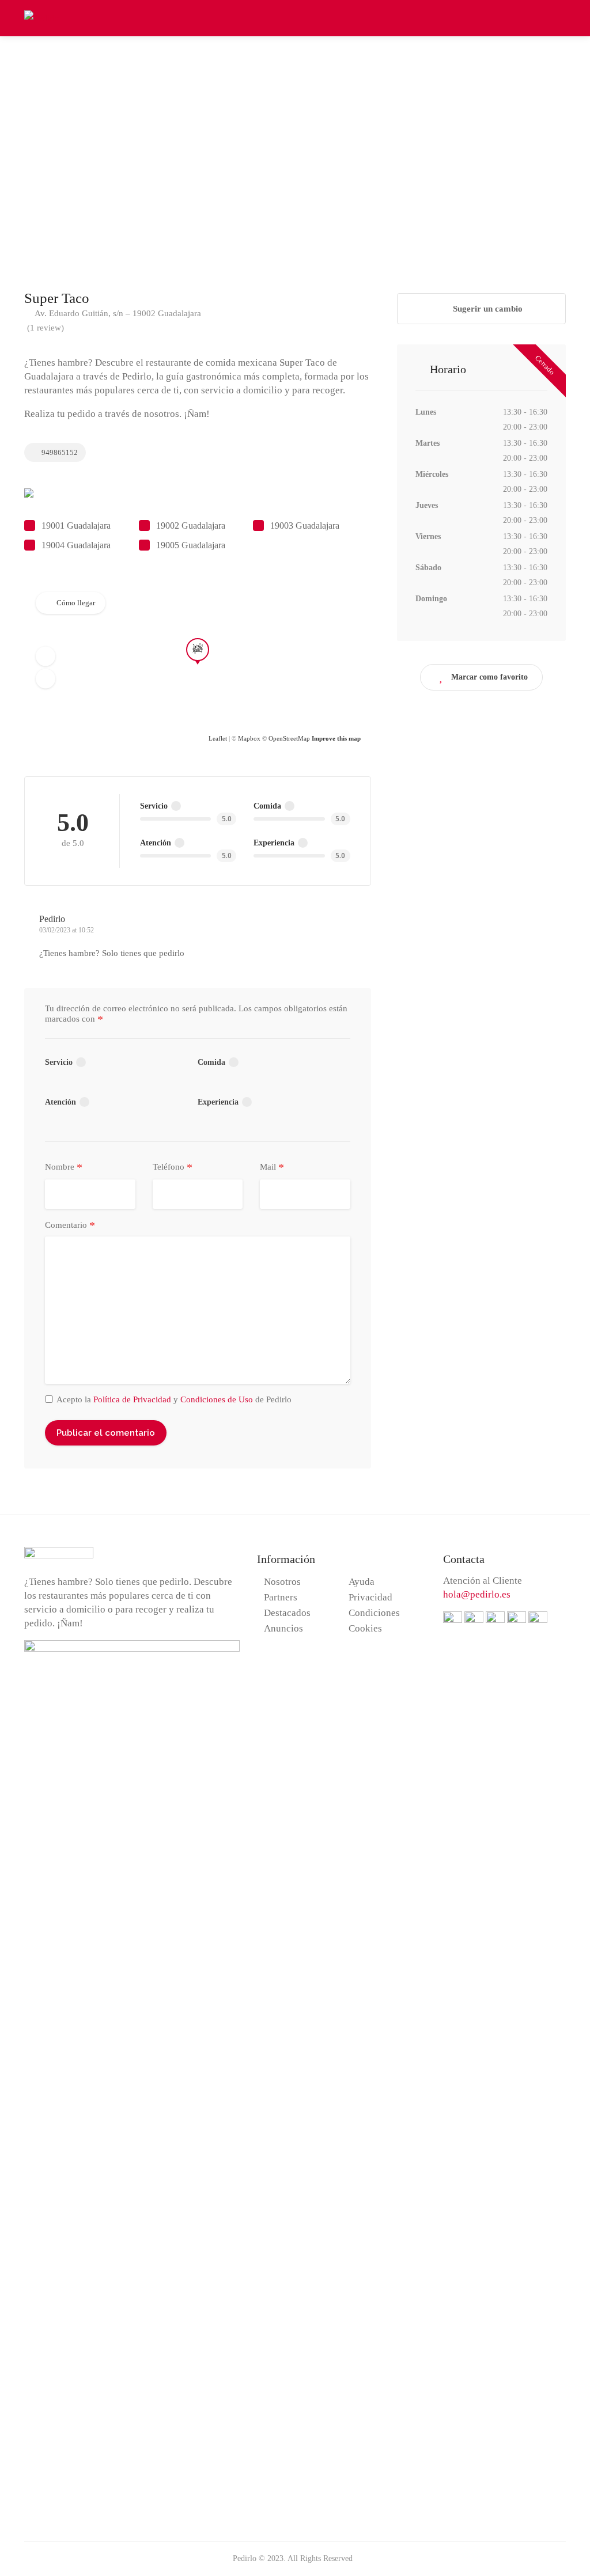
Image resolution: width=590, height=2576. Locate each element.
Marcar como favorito (489, 677)
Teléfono (173, 1167)
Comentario (70, 1226)
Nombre (64, 1167)
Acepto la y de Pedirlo (174, 1399)
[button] (46, 656)
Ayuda (362, 1582)
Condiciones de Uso (217, 1399)
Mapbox (249, 738)
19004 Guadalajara (76, 545)
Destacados (287, 1613)
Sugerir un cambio (487, 309)
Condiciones (374, 1613)
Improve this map (336, 738)
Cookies (365, 1628)
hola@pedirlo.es (477, 1594)
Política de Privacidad (132, 1399)
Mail (272, 1167)
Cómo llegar (76, 603)
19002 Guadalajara (191, 526)
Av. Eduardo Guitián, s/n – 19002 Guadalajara (117, 313)
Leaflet (218, 738)
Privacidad (370, 1597)
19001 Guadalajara (76, 526)
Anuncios (283, 1628)
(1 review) (46, 328)
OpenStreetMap (289, 738)
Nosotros (282, 1582)
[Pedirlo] (42, 17)
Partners (281, 1597)
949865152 (59, 452)
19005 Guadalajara (191, 545)
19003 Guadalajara (305, 526)
